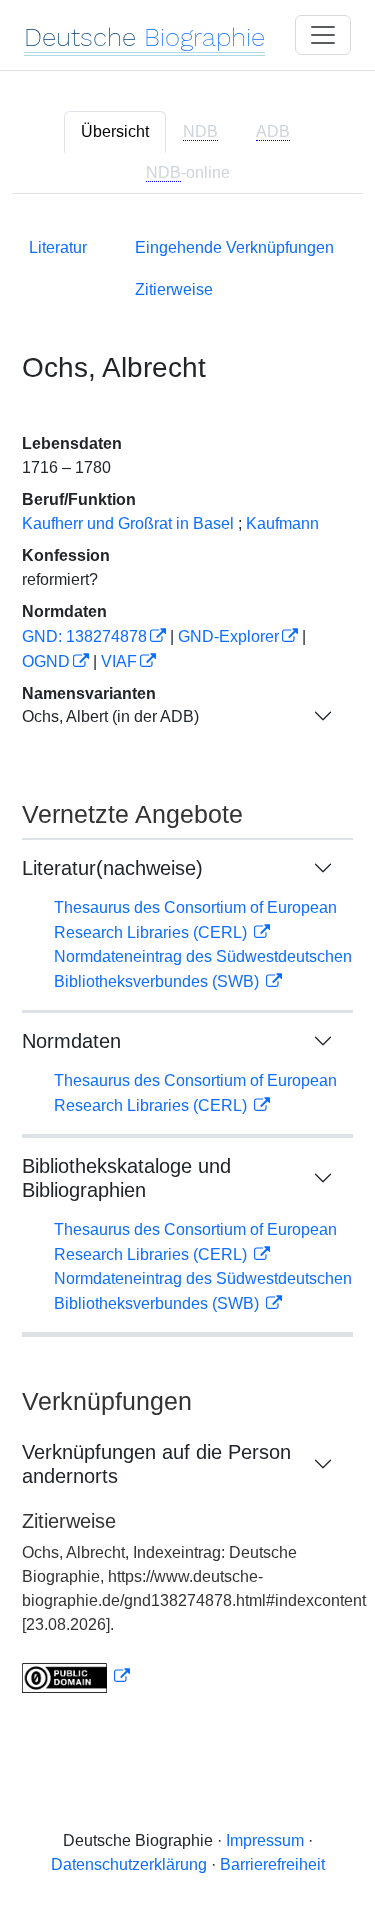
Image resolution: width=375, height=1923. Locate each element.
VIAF (119, 661)
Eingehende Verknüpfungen (234, 247)
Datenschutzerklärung (129, 1864)
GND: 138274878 (84, 636)
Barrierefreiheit (272, 1864)
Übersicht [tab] (115, 131)
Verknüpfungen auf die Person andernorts (156, 1464)
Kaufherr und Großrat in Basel (128, 523)
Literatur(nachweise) (112, 868)
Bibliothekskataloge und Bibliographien (126, 1178)
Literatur (58, 247)
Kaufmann (282, 523)
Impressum (265, 1840)
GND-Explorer (228, 636)
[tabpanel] (187, 961)
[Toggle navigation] (323, 35)
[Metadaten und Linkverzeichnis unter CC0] (76, 1676)
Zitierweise (174, 289)
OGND (46, 661)
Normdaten (71, 1041)
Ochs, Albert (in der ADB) (110, 716)
